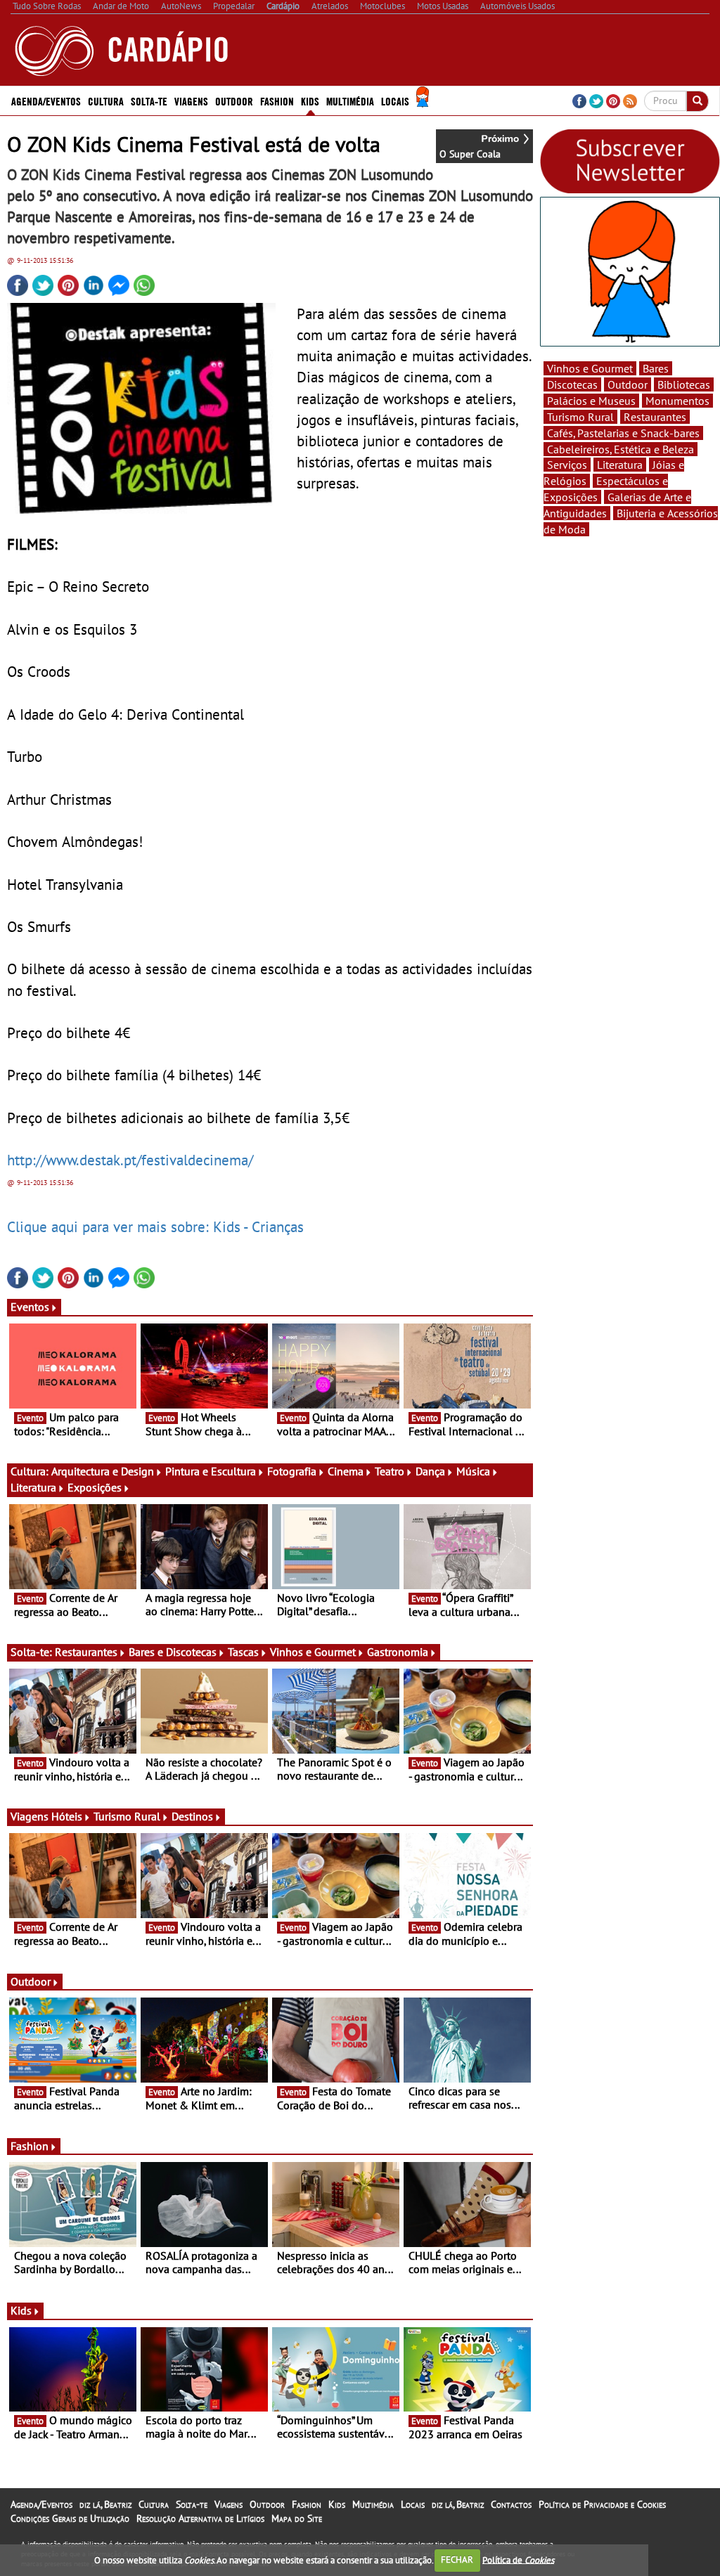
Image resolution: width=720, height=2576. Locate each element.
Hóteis (67, 1816)
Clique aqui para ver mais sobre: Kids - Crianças (155, 1226)
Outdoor (234, 101)
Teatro (390, 1471)
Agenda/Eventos (46, 101)
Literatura (33, 1487)
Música (473, 1471)
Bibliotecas (684, 384)
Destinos (192, 1816)
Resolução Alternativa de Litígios (200, 2518)
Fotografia (292, 1471)
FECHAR (457, 2559)
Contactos (511, 2504)
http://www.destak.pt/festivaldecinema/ (130, 1160)
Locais (413, 2504)
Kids (310, 101)
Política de (518, 2559)
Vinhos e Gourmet (313, 1652)
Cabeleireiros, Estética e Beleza (621, 449)
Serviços (567, 465)
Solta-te (192, 2504)
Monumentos (677, 401)
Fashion (277, 101)
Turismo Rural (127, 1816)
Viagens (229, 2504)
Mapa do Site (297, 2518)
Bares (656, 368)
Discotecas (572, 384)
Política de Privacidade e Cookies (602, 2504)
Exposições (95, 1487)
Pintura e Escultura (211, 1471)
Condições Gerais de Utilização (70, 2518)
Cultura (154, 2504)
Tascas (243, 1652)
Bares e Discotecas (173, 1652)
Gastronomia (398, 1652)
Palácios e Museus (591, 401)
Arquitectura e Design (103, 1471)
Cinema (346, 1471)
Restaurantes (86, 1652)
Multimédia (373, 2504)
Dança (430, 1471)
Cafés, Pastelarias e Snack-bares (623, 433)
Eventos (30, 1307)
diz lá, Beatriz (105, 2504)
